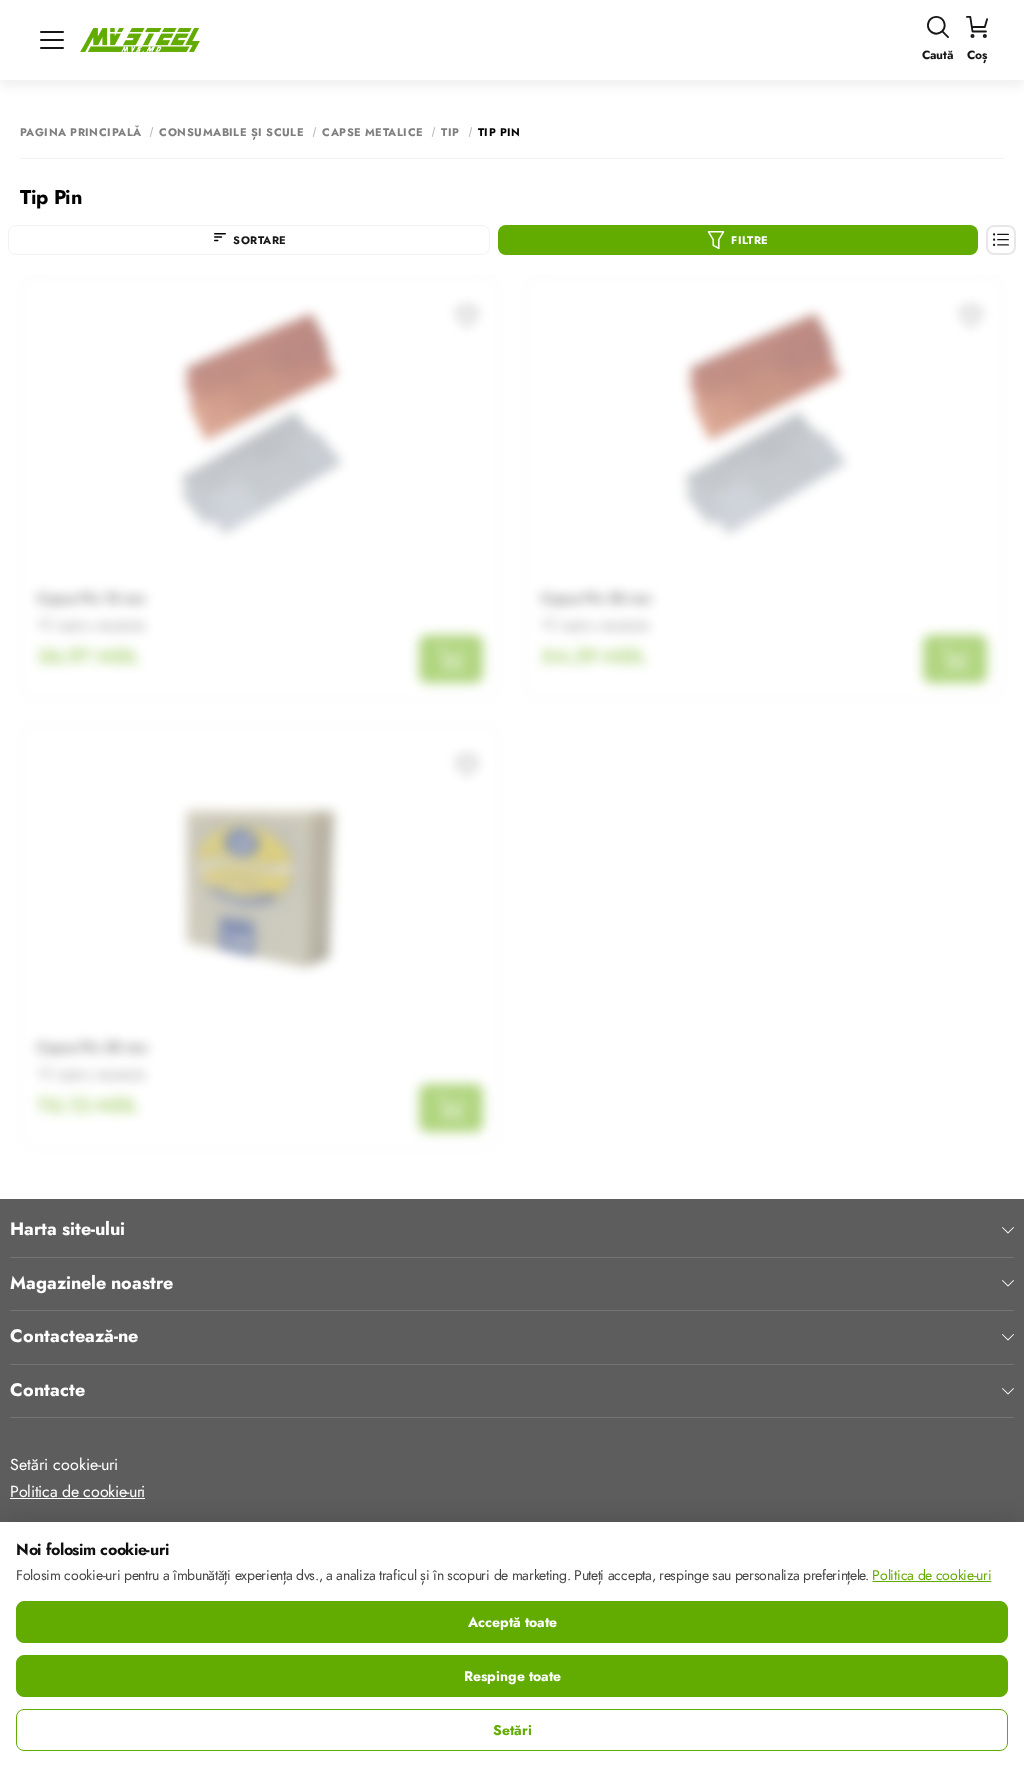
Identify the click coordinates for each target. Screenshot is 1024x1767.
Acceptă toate (512, 1622)
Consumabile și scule (231, 132)
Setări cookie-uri (64, 1464)
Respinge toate (512, 1676)
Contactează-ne (74, 1337)
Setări (512, 1730)
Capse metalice (372, 132)
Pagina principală (80, 132)
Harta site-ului (67, 1230)
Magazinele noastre (91, 1284)
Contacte (47, 1391)
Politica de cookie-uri (77, 1491)
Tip (450, 132)
